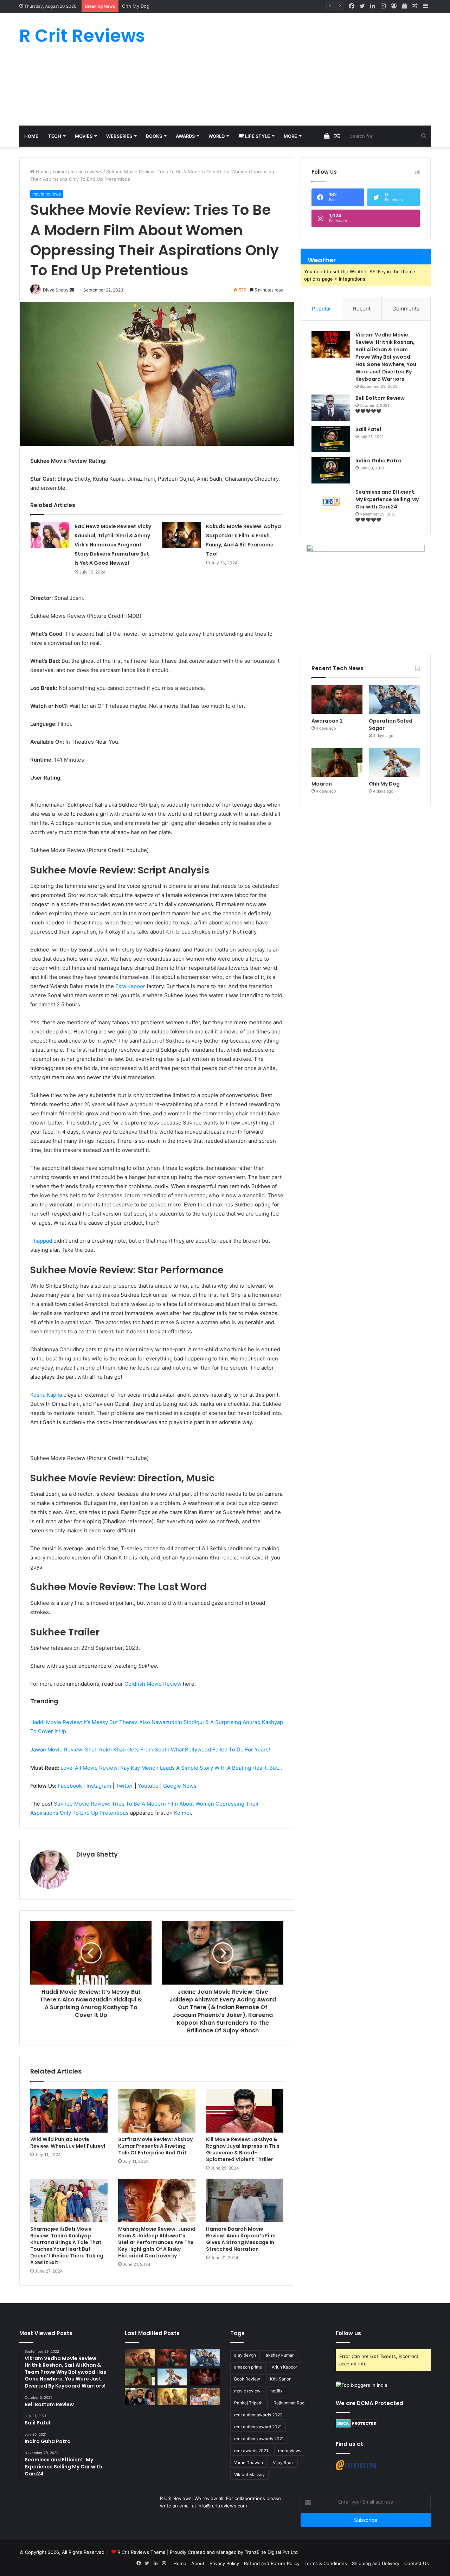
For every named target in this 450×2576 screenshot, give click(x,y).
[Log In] (394, 6)
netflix (276, 2391)
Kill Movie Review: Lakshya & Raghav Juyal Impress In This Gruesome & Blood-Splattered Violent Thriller (243, 2149)
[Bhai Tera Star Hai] (205, 2377)
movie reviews (86, 172)
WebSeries (119, 136)
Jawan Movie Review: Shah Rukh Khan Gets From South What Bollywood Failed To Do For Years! (150, 1750)
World (217, 136)
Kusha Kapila (46, 1395)
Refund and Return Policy (272, 2563)
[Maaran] (337, 763)
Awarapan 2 (327, 721)
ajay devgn (245, 2355)
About (198, 2563)
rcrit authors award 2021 (258, 2427)
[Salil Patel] (331, 439)
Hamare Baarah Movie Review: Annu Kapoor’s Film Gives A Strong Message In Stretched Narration (241, 2239)
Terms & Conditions (326, 2563)
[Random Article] (415, 6)
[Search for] (424, 136)
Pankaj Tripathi (249, 2403)
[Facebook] (352, 6)
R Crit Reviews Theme (142, 2552)
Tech (55, 136)
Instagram (99, 1786)
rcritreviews (290, 2451)
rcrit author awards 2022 (258, 2415)
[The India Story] (172, 2397)
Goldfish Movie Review (153, 1684)
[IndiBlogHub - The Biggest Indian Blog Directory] (361, 2385)
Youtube (148, 1786)
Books (154, 136)
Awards (185, 136)
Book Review (247, 2379)
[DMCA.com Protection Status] (357, 2426)
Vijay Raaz (283, 2463)
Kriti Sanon (281, 2379)
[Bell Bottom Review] (331, 408)
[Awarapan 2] (337, 699)
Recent (362, 309)
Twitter (124, 1786)
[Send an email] (72, 290)
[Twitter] (362, 6)
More (290, 136)
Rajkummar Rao (289, 2403)
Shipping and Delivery (376, 2563)
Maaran (322, 784)
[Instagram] (383, 6)
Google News (180, 1786)
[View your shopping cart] (404, 6)
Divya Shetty (97, 1854)
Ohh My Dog (136, 6)
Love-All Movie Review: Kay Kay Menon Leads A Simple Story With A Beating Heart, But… (171, 1768)
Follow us (348, 2333)
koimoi (60, 172)
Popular (322, 309)
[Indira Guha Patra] (331, 470)
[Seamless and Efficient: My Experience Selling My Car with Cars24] (331, 502)
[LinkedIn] (373, 6)
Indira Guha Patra (378, 461)
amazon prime (248, 2367)
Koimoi (182, 1813)
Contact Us (417, 2563)
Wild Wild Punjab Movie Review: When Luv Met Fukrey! (68, 2143)
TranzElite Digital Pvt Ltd (271, 2552)
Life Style (257, 136)
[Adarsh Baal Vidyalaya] (205, 2397)
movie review (247, 2391)
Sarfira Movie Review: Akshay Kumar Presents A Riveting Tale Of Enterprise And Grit (155, 2146)
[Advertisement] (295, 69)
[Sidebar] (425, 6)
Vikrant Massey (249, 2475)
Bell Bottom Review (380, 398)
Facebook (70, 1786)
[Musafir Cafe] (140, 2397)
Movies (84, 136)
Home (31, 136)
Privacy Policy (224, 2563)
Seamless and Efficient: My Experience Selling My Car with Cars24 (387, 499)
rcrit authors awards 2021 (259, 2439)
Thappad (41, 1241)
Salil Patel (368, 429)
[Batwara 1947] (140, 2358)
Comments (406, 309)
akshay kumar (280, 2355)
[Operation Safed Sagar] (394, 699)
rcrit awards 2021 (251, 2451)
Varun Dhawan (249, 2463)
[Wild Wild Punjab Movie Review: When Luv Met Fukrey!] (69, 2110)
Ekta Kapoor (130, 986)
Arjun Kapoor (284, 2367)
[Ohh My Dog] (394, 763)
